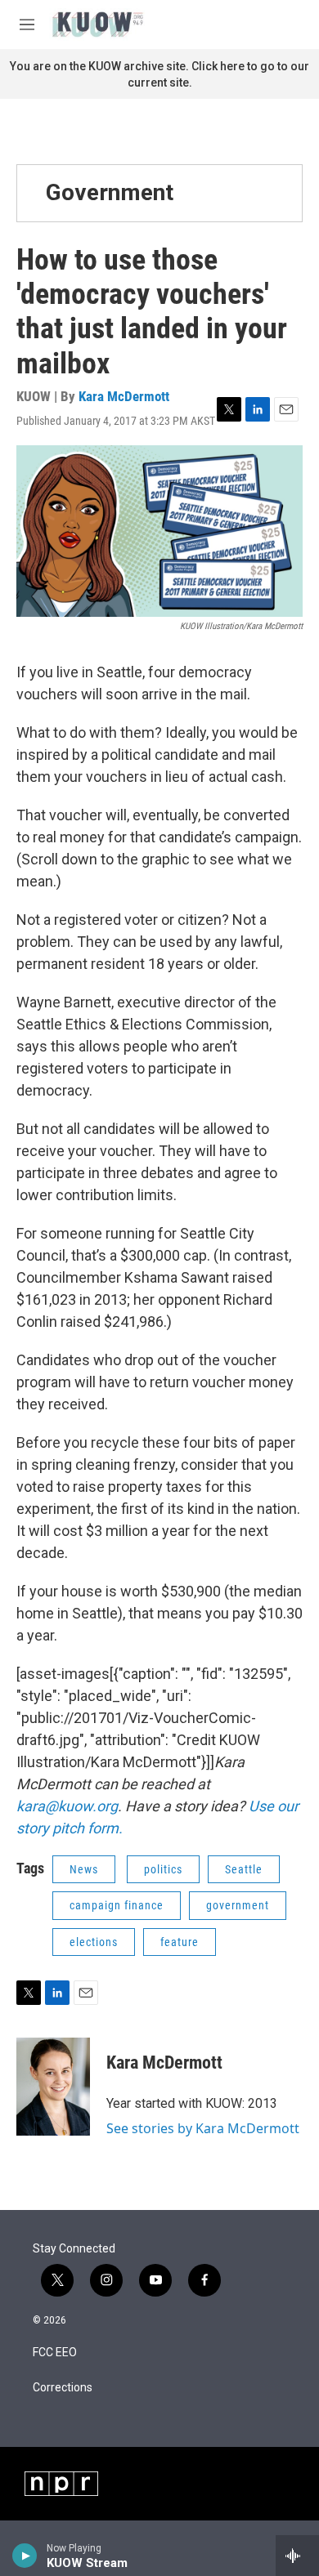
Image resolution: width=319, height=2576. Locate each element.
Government (110, 192)
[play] (25, 2556)
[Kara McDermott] (53, 2087)
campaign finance (117, 1905)
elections (94, 1942)
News (84, 1869)
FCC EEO (55, 2353)
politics (163, 1869)
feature (180, 1942)
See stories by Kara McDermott (203, 2128)
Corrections (63, 2388)
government (238, 1905)
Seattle (244, 1869)
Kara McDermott (124, 396)
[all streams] (297, 2556)
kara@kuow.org (67, 1806)
